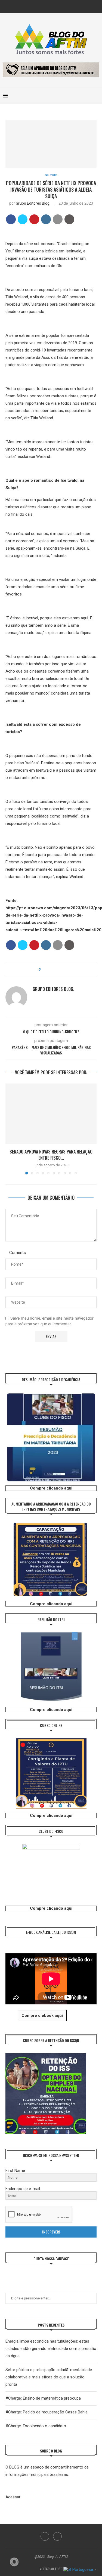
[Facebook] (47, 6)
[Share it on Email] (58, 219)
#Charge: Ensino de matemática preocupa (43, 2398)
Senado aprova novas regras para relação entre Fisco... (51, 1155)
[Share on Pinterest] (34, 219)
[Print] (69, 219)
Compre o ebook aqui (42, 2016)
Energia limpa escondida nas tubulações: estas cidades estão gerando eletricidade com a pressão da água (51, 2349)
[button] (10, 1129)
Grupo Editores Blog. (33, 203)
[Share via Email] (60, 969)
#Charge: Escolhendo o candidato (36, 2426)
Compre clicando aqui (51, 1488)
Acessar (13, 2497)
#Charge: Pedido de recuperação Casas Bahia (47, 2412)
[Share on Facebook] (11, 219)
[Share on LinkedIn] (46, 219)
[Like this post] (43, 969)
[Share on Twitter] (23, 219)
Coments (18, 1253)
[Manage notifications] (14, 2562)
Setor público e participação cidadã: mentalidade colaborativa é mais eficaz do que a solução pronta (49, 2377)
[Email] (55, 6)
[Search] (97, 96)
